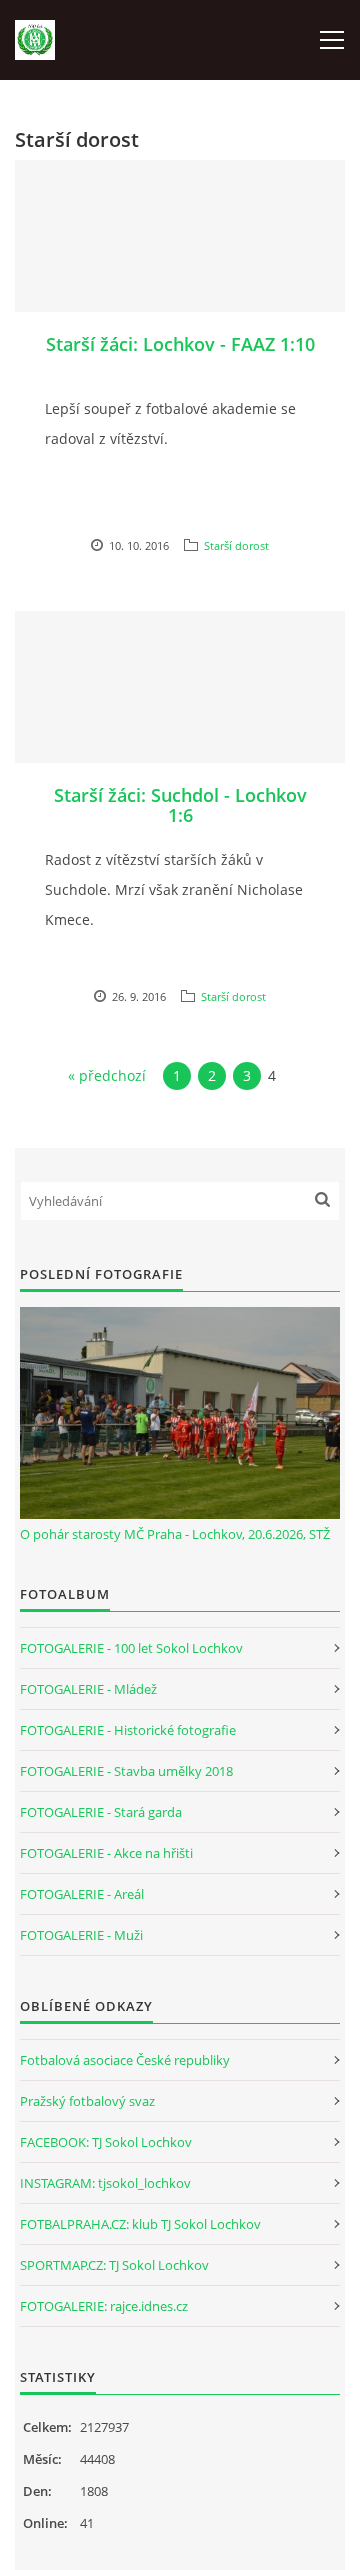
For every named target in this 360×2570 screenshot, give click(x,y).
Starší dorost (236, 545)
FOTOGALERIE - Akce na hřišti (106, 1853)
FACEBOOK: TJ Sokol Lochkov (106, 2142)
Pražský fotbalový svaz (87, 2101)
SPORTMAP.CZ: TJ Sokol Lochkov (114, 2265)
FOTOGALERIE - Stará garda (101, 1812)
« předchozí (107, 1075)
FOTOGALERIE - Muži (81, 1935)
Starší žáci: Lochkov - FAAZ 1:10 (180, 344)
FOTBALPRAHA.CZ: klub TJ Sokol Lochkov (140, 2224)
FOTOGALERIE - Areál (82, 1894)
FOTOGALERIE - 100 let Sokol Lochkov (131, 1648)
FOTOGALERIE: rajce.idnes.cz (104, 2306)
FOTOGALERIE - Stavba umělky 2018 (126, 1771)
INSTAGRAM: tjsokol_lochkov (105, 2183)
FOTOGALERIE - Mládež (88, 1689)
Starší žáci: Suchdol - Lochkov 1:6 (180, 805)
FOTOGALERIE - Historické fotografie (128, 1730)
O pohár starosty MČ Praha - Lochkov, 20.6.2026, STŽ (175, 1534)
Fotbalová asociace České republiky (125, 2060)
